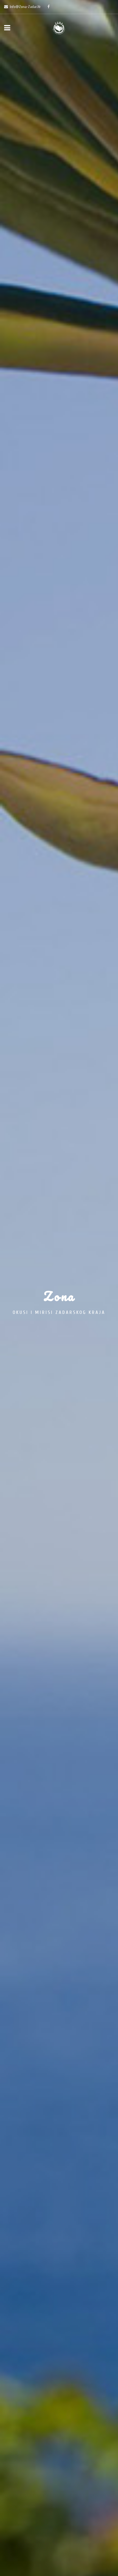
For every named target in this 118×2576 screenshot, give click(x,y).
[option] (59, 1288)
